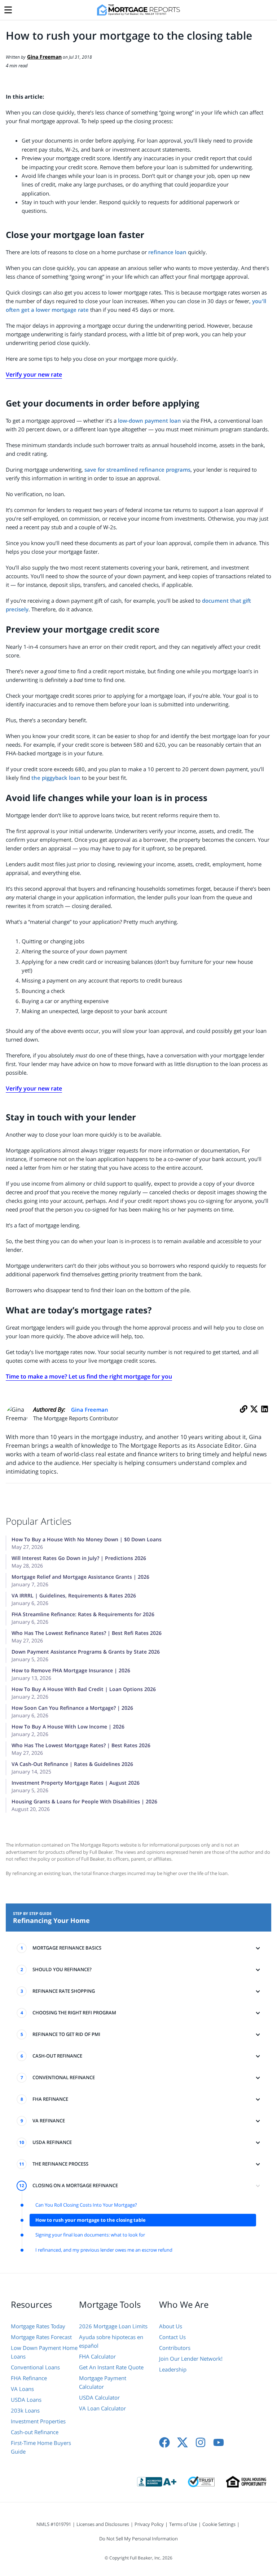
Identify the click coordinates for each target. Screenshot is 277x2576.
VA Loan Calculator (102, 2408)
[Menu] (8, 8)
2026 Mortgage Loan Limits (113, 2326)
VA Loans (22, 2389)
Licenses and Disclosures (103, 2524)
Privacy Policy (149, 2524)
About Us (171, 2326)
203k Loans (25, 2410)
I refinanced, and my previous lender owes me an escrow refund (104, 2250)
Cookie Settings (219, 2524)
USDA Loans (26, 2400)
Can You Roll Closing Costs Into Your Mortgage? (86, 2205)
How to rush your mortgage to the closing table (91, 2220)
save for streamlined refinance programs (137, 469)
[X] (254, 1417)
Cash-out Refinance (35, 2432)
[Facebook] (164, 2442)
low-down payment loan (150, 421)
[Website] (244, 1417)
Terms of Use (183, 2524)
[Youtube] (219, 2442)
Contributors (175, 2348)
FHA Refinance (29, 2378)
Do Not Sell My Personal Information (138, 2539)
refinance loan (167, 252)
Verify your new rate (34, 374)
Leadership (173, 2369)
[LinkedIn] (265, 1417)
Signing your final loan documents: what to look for (90, 2235)
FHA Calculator (97, 2356)
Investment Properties (38, 2421)
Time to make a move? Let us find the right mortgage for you (89, 1376)
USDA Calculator (99, 2397)
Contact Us (172, 2337)
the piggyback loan (56, 778)
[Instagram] (201, 2442)
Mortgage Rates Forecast (41, 2337)
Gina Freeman (90, 1410)
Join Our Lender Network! (191, 2359)
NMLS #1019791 (54, 2524)
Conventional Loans (35, 2367)
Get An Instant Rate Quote (111, 2367)
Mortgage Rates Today (38, 2326)
